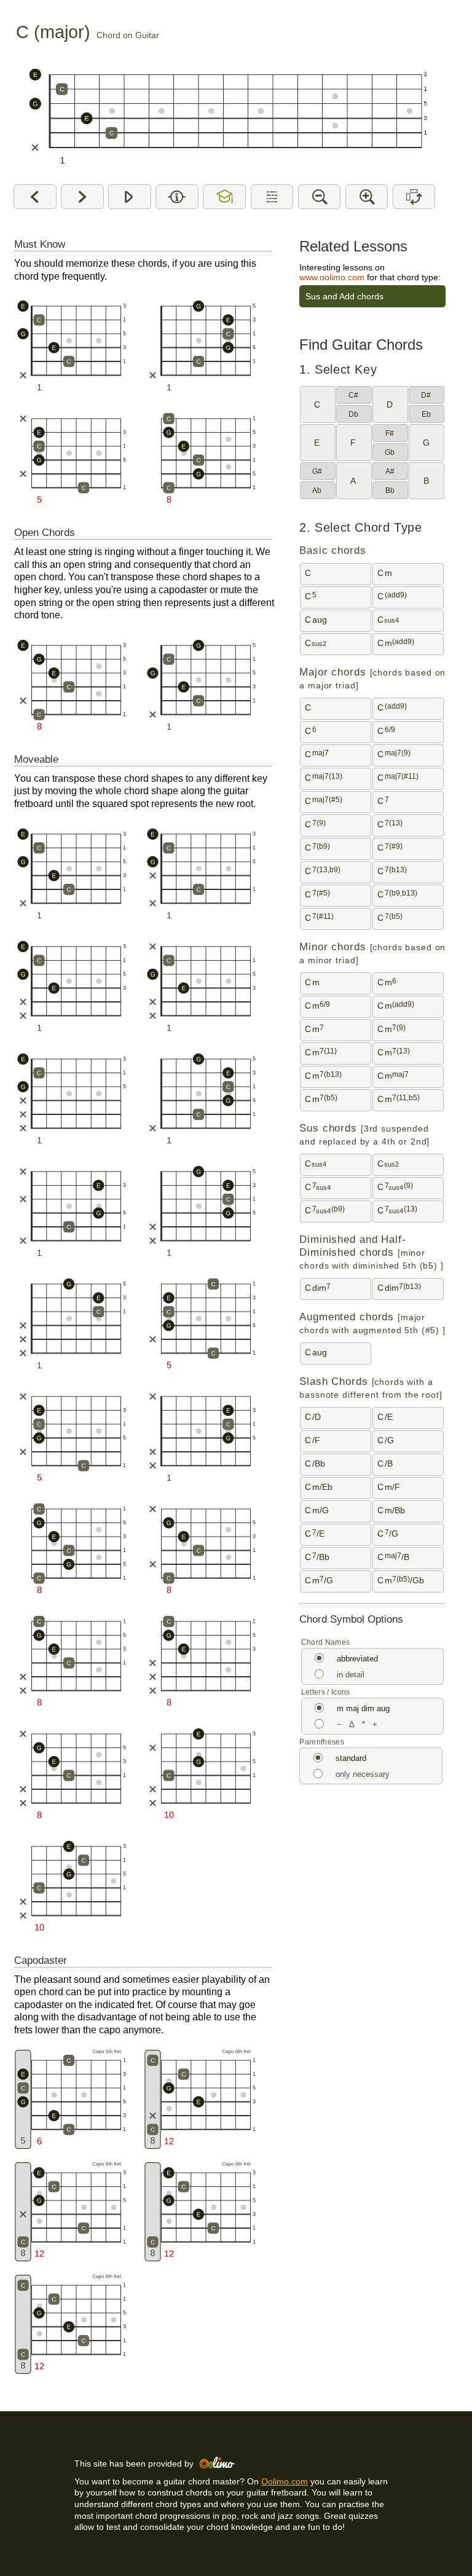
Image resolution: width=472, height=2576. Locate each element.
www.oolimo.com (332, 277)
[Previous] (35, 197)
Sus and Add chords (344, 296)
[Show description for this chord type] (272, 197)
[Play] (129, 197)
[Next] (82, 197)
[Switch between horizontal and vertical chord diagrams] (414, 197)
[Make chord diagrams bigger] (367, 197)
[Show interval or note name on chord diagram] (177, 197)
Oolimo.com (285, 2481)
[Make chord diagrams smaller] (319, 197)
